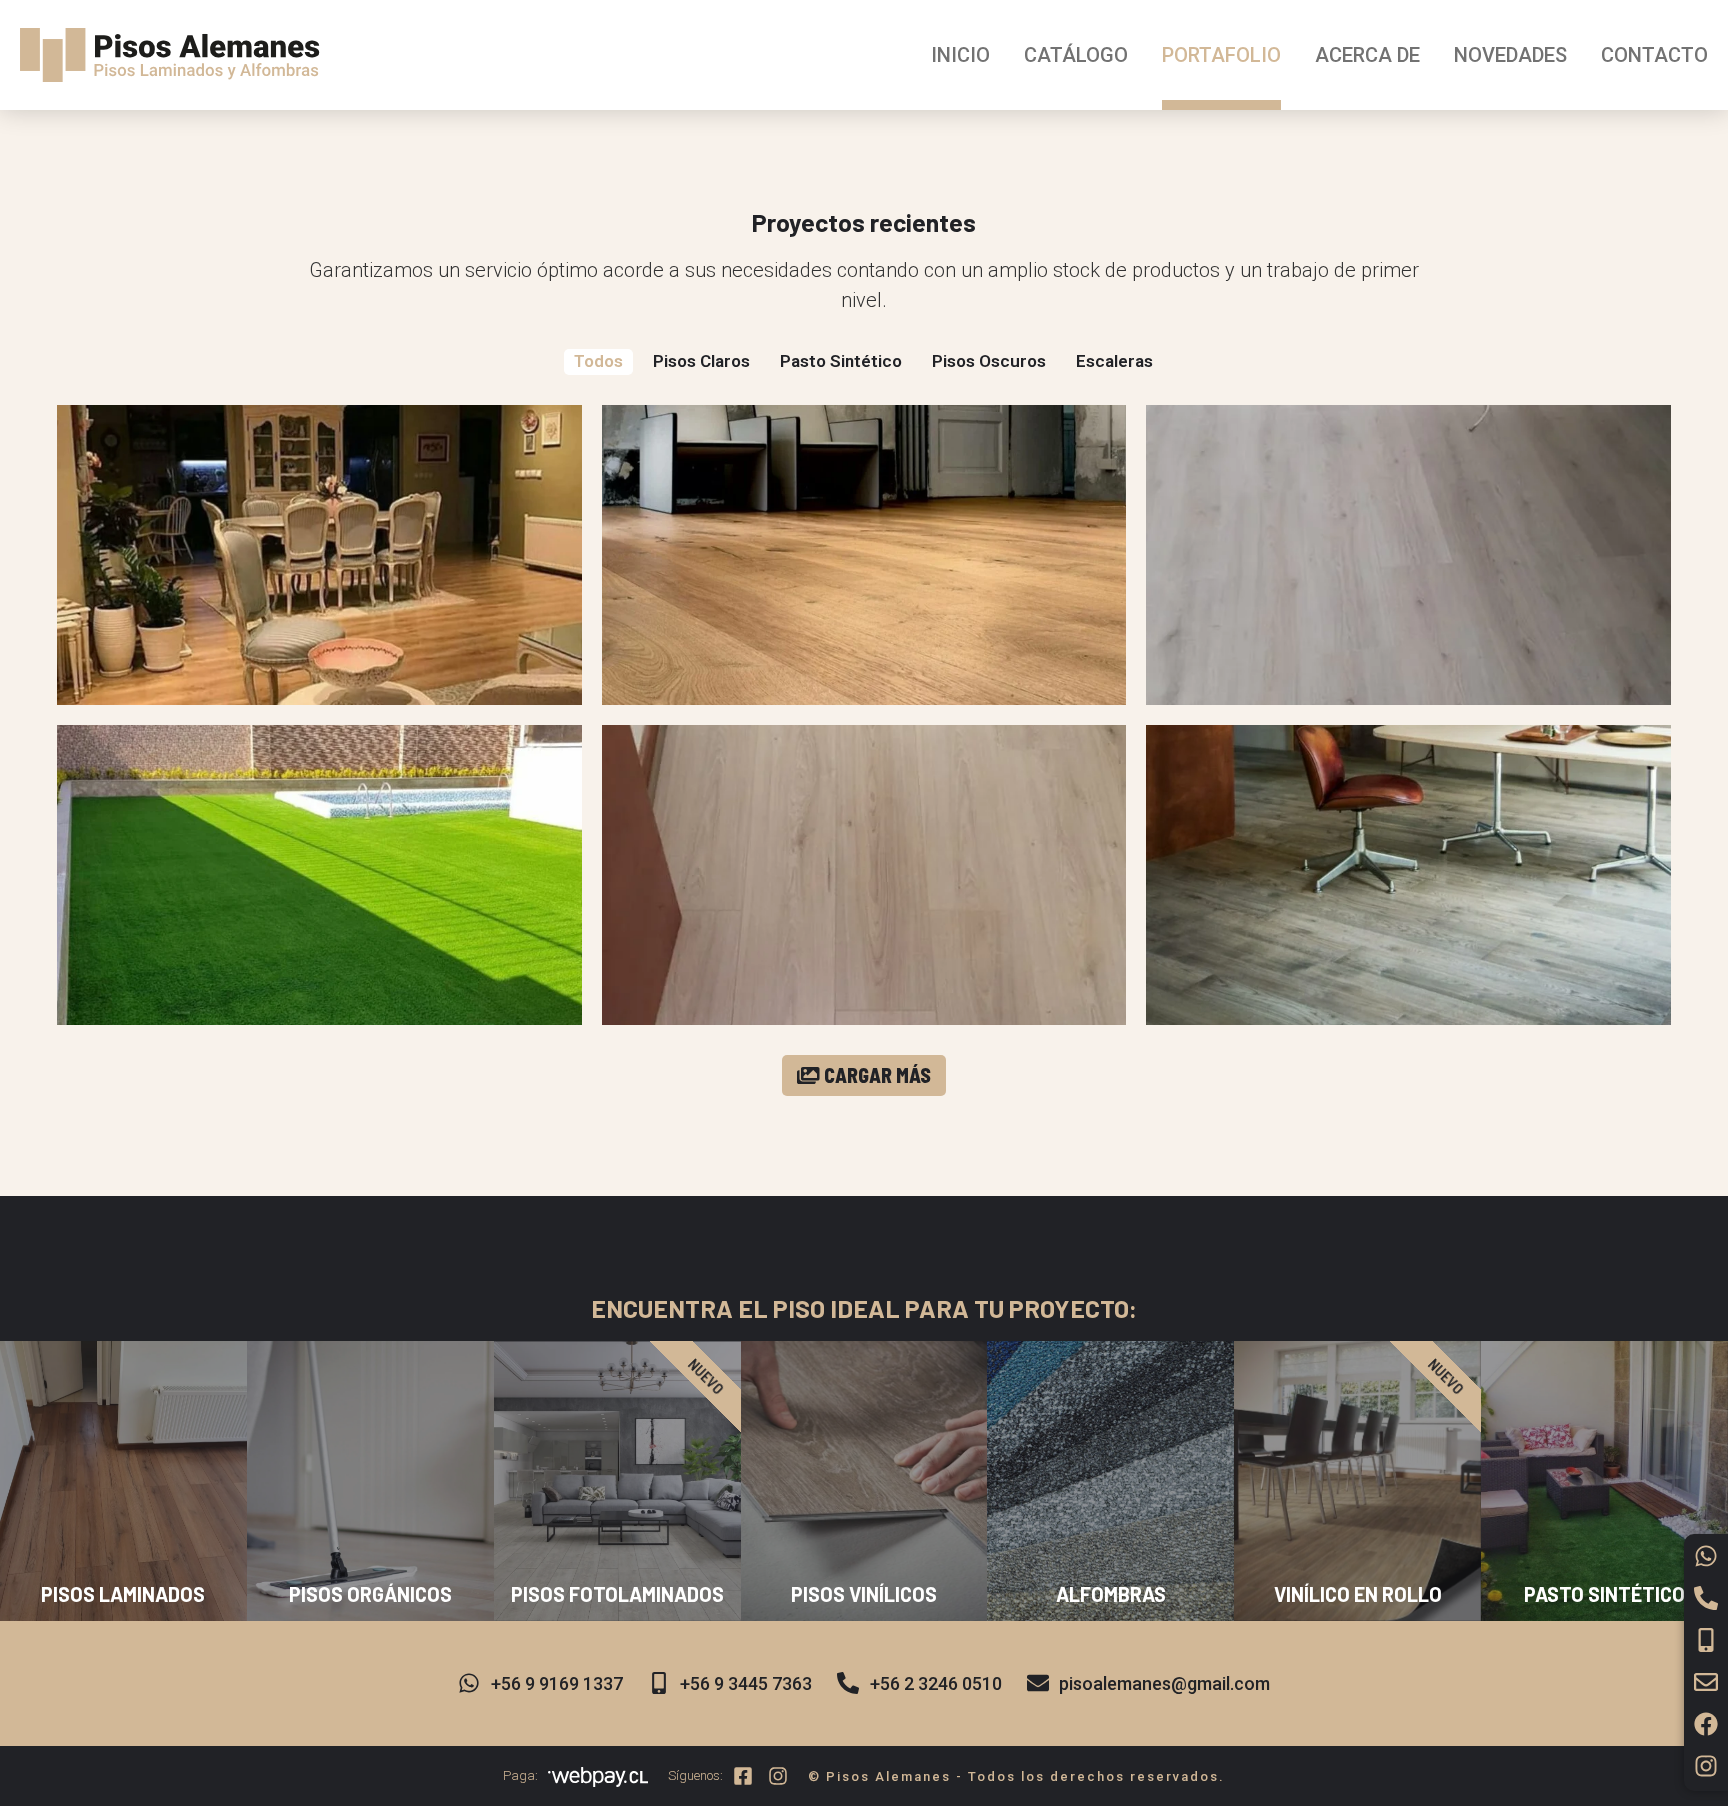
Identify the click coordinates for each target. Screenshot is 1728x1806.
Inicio (960, 55)
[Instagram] (1706, 1766)
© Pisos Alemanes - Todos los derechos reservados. (1016, 1776)
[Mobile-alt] (1706, 1640)
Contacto (1654, 55)
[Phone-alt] (1706, 1598)
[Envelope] (1706, 1682)
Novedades (1510, 55)
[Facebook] (1706, 1724)
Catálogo (1076, 55)
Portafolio (1221, 55)
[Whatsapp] (1706, 1556)
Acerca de (1367, 55)
